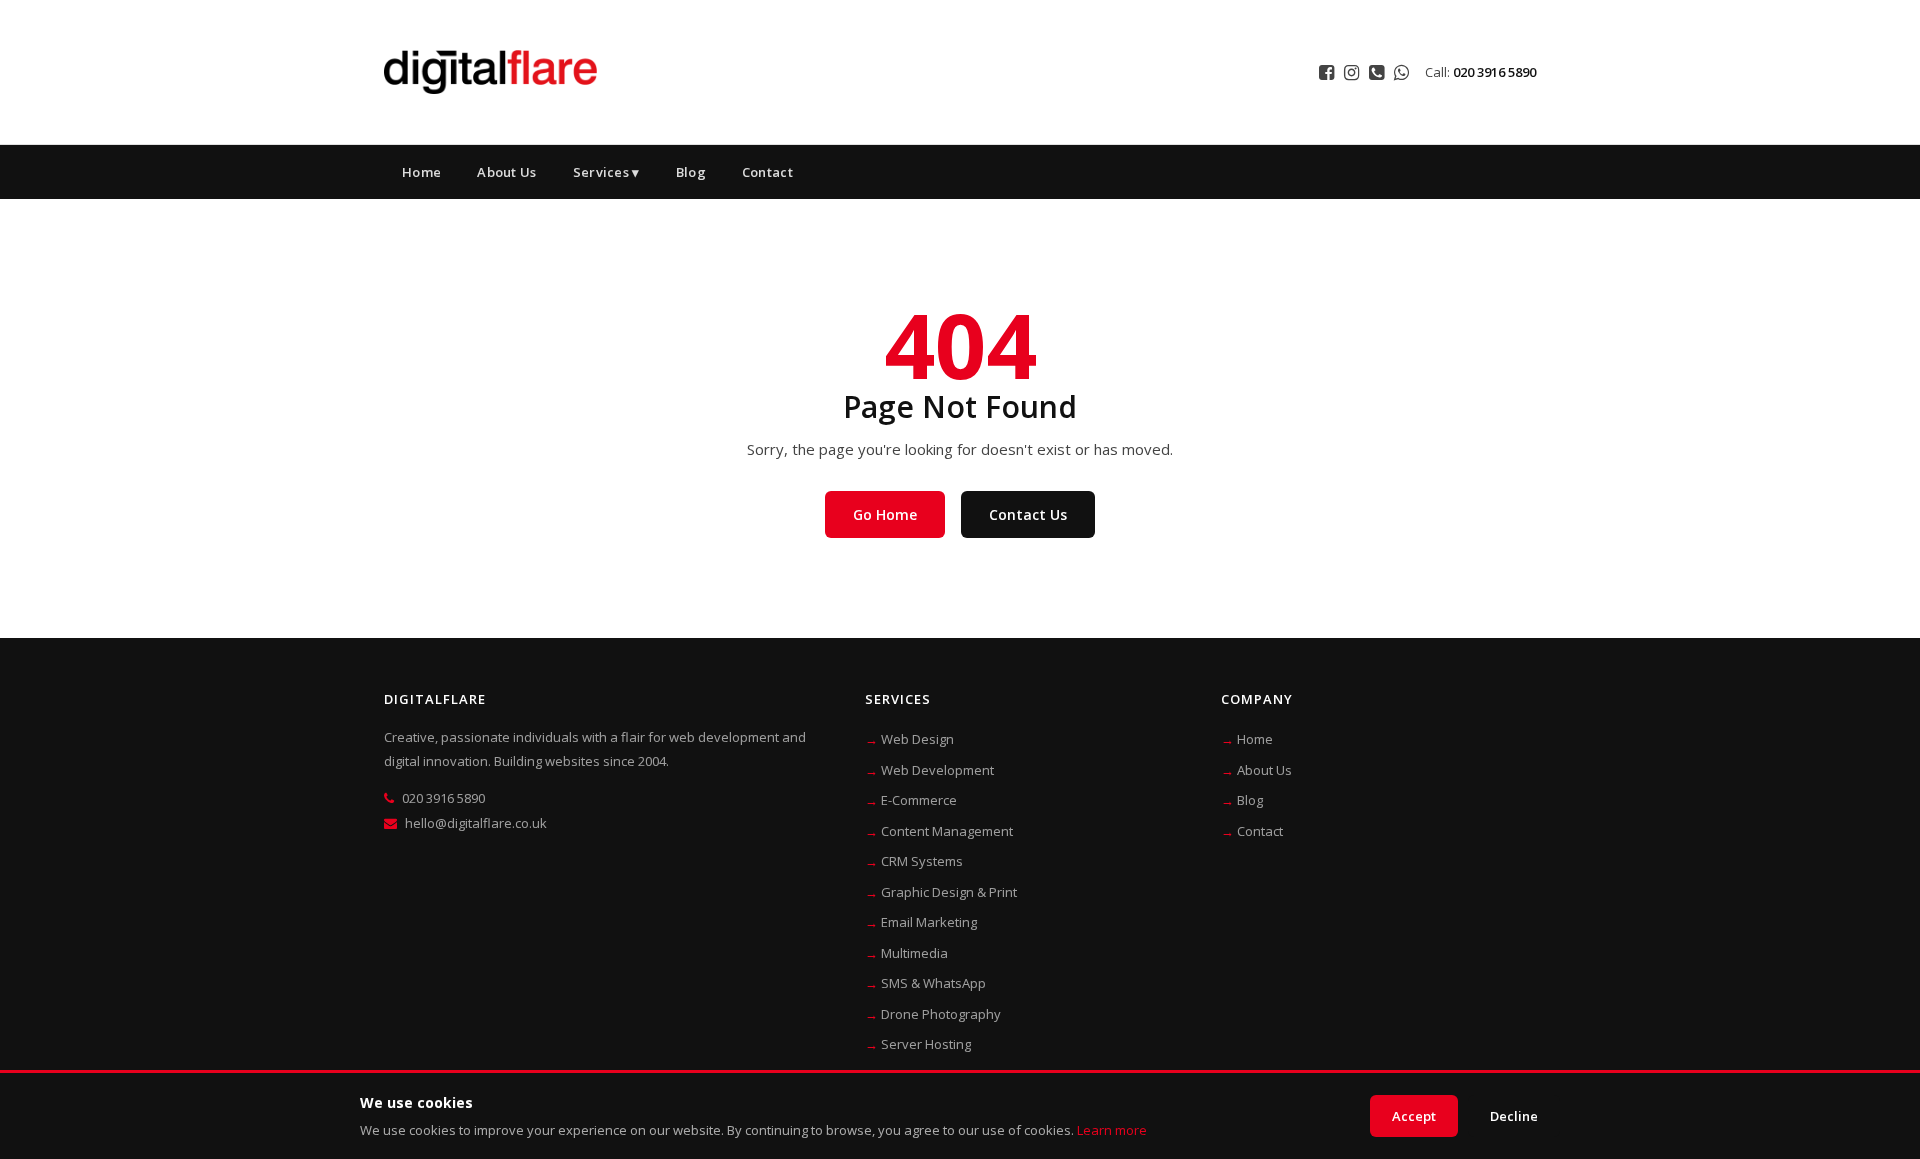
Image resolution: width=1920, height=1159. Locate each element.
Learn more (1112, 1130)
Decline (1514, 1116)
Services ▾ (606, 172)
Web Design (917, 739)
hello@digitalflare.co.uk (476, 823)
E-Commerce (919, 800)
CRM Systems (922, 861)
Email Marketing (929, 922)
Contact (767, 172)
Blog (691, 172)
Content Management (947, 831)
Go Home (885, 514)
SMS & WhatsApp (933, 983)
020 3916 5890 (1494, 72)
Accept (1414, 1116)
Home (421, 172)
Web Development (937, 770)
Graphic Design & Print (949, 892)
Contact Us (1028, 514)
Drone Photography (941, 1014)
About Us (506, 172)
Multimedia (914, 953)
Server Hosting (926, 1044)
